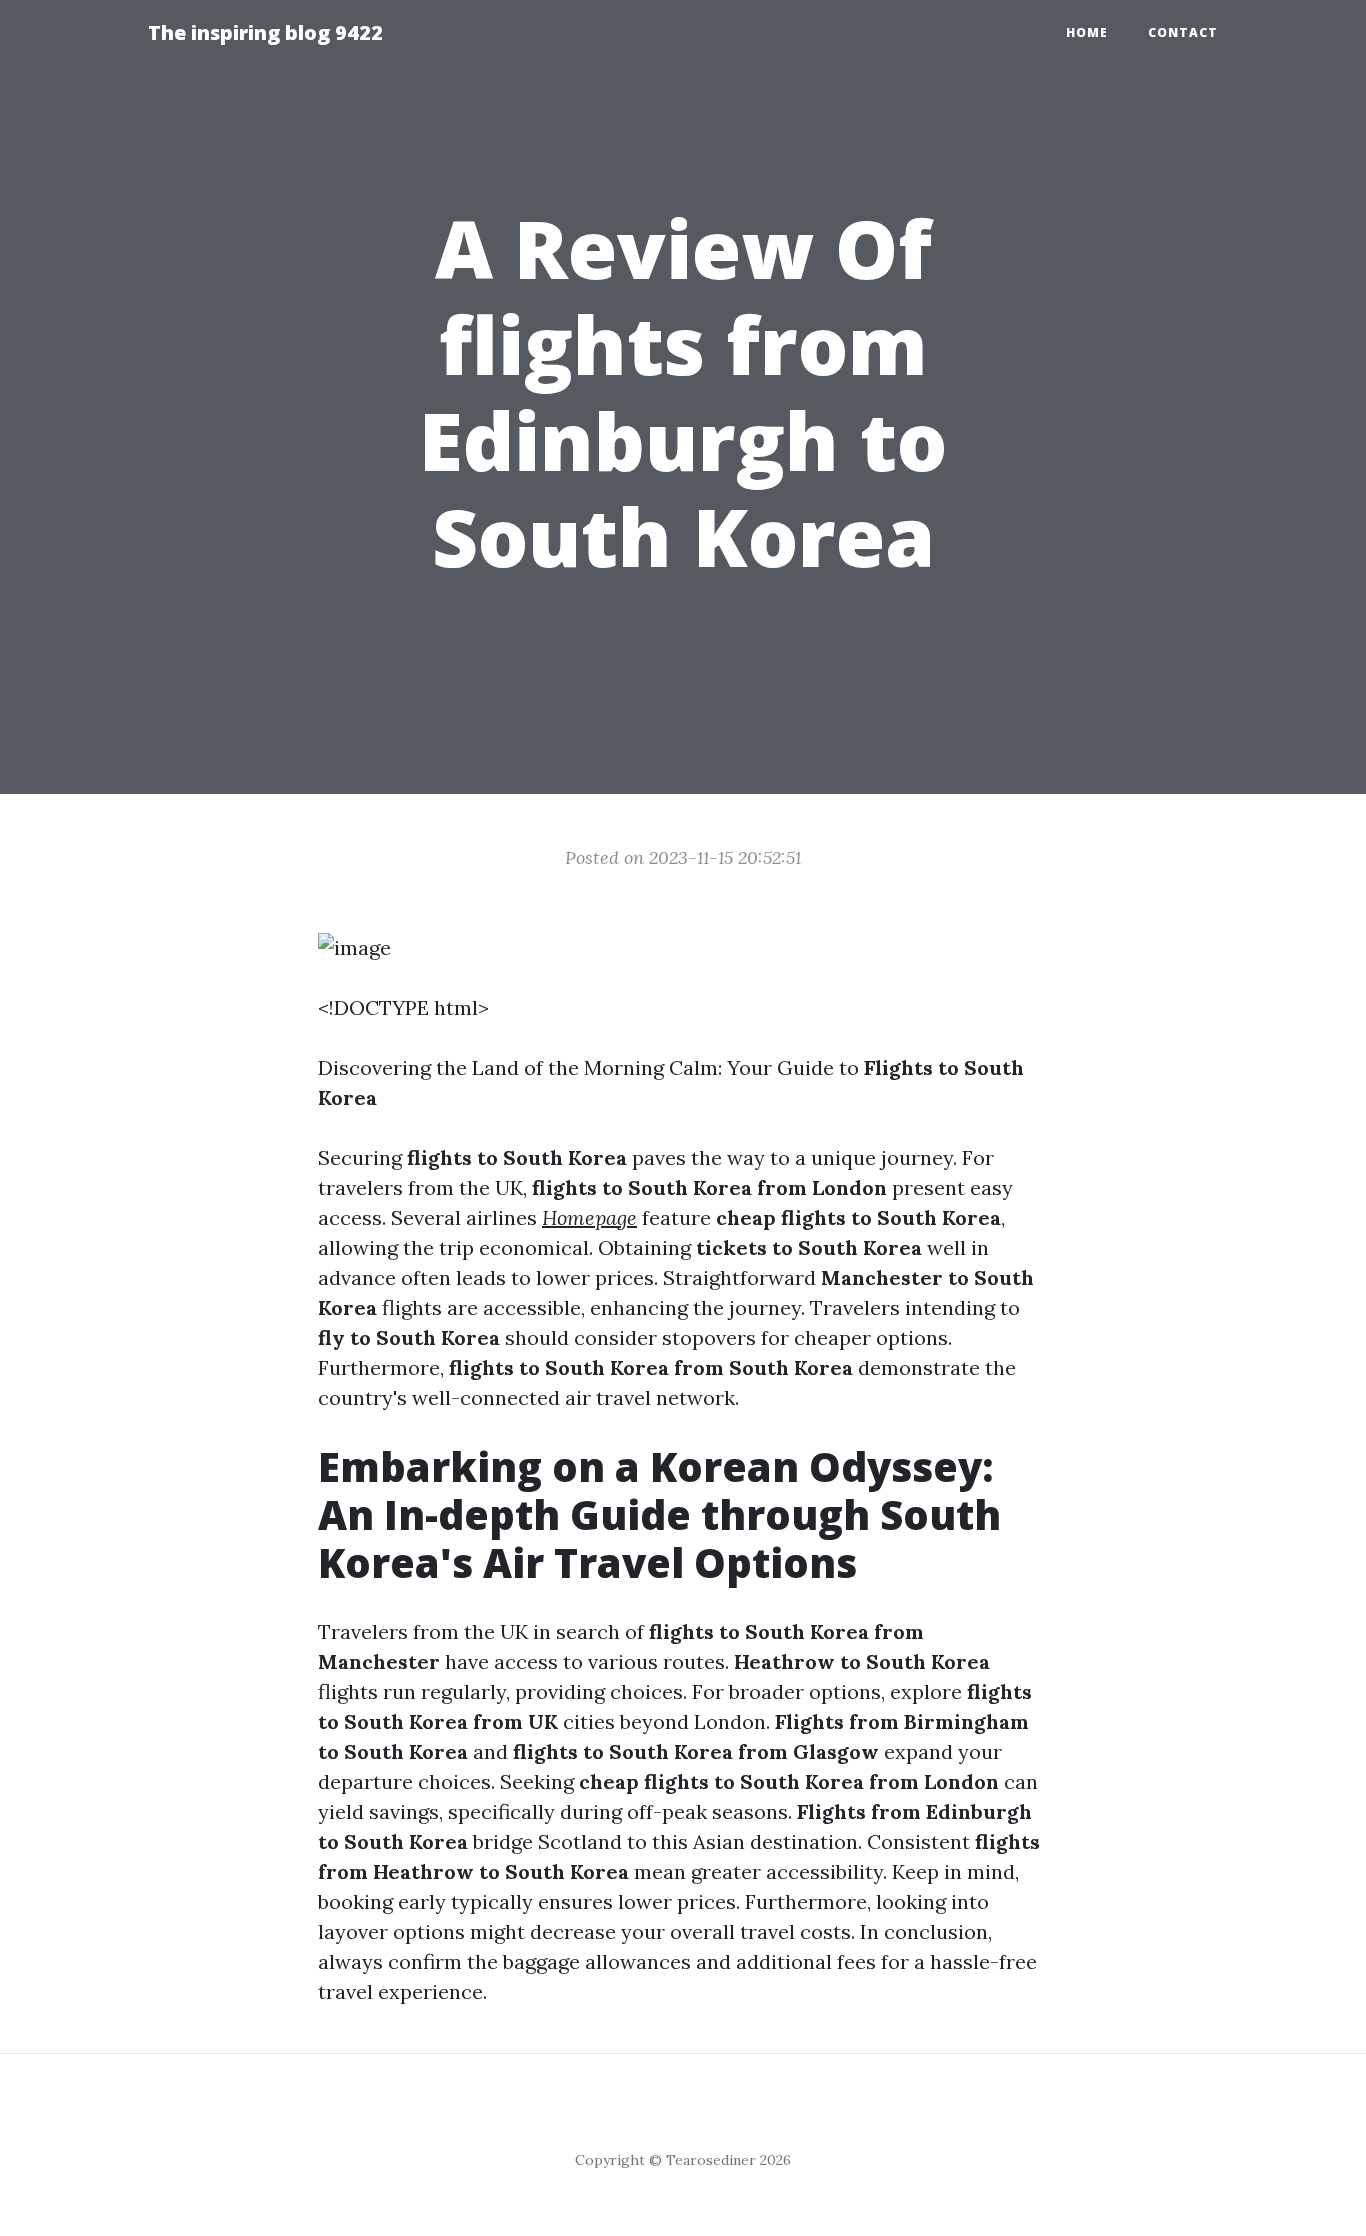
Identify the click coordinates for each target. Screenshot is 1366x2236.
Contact (1183, 32)
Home (1087, 32)
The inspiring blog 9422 (265, 32)
